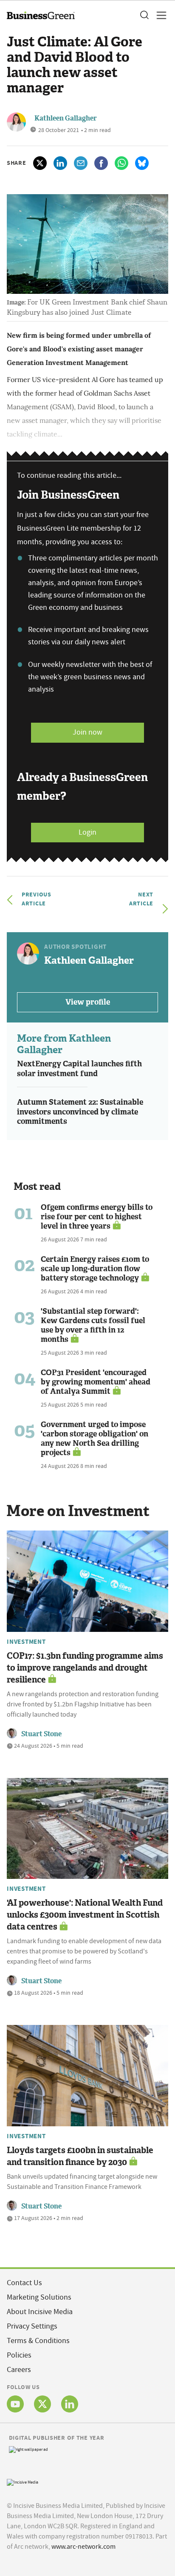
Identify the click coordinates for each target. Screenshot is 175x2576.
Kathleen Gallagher (66, 118)
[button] (144, 15)
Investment (26, 1642)
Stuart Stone (41, 1734)
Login (87, 832)
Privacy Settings (32, 2326)
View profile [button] (88, 1002)
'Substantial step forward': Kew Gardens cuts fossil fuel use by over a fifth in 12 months (93, 1325)
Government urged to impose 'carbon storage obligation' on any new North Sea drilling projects (95, 1439)
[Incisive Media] (23, 2481)
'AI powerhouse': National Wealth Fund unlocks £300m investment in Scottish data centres (85, 1915)
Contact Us (24, 2283)
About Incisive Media (40, 2312)
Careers (19, 2370)
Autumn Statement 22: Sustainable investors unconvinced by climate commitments (80, 1112)
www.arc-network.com (83, 2547)
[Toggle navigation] (159, 15)
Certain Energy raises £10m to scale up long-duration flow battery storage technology (95, 1269)
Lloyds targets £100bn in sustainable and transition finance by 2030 (80, 2156)
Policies (19, 2355)
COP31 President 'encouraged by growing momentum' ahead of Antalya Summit (96, 1382)
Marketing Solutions (39, 2297)
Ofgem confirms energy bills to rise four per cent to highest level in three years (97, 1217)
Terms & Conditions (38, 2341)
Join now (87, 732)
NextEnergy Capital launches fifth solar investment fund (79, 1069)
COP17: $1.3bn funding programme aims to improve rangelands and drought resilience (85, 1668)
